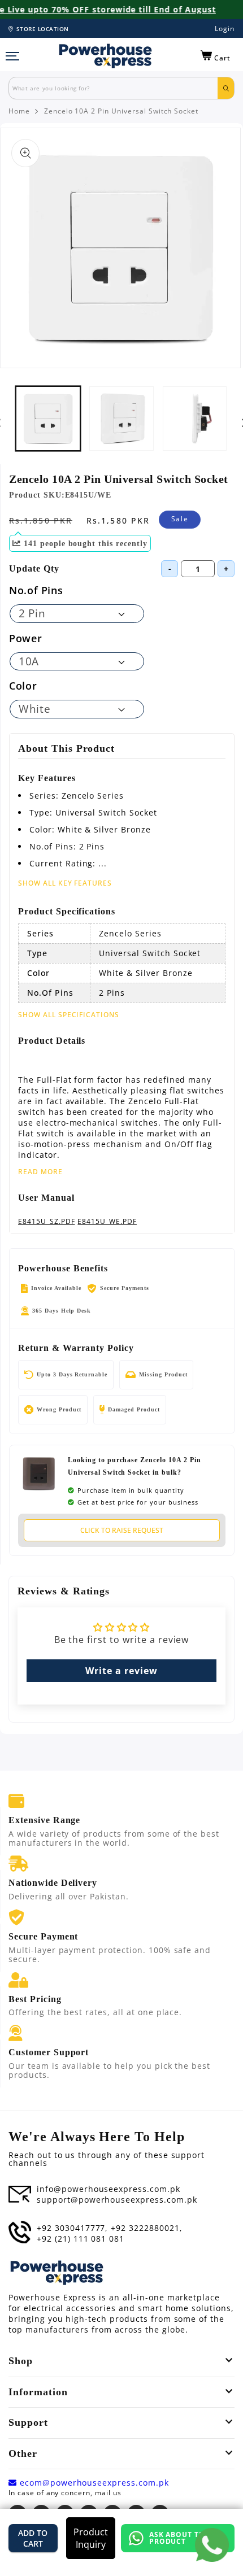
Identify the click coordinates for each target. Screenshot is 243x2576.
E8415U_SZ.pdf (46, 1222)
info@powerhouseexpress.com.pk (109, 2189)
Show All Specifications (69, 1015)
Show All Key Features (65, 883)
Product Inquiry (91, 2538)
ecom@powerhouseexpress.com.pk (93, 2483)
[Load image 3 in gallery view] (121, 419)
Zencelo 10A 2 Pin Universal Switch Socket (121, 111)
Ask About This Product (181, 2538)
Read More (40, 1172)
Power (25, 638)
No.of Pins (36, 590)
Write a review (121, 1671)
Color (23, 686)
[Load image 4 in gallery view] (195, 419)
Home (19, 111)
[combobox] (113, 88)
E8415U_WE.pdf (107, 1222)
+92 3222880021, (146, 2228)
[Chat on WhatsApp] (212, 2545)
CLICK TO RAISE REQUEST (122, 1530)
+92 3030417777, (72, 2228)
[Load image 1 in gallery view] (48, 419)
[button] (216, 56)
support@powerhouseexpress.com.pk (117, 2200)
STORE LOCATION (43, 29)
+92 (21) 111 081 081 (81, 2239)
